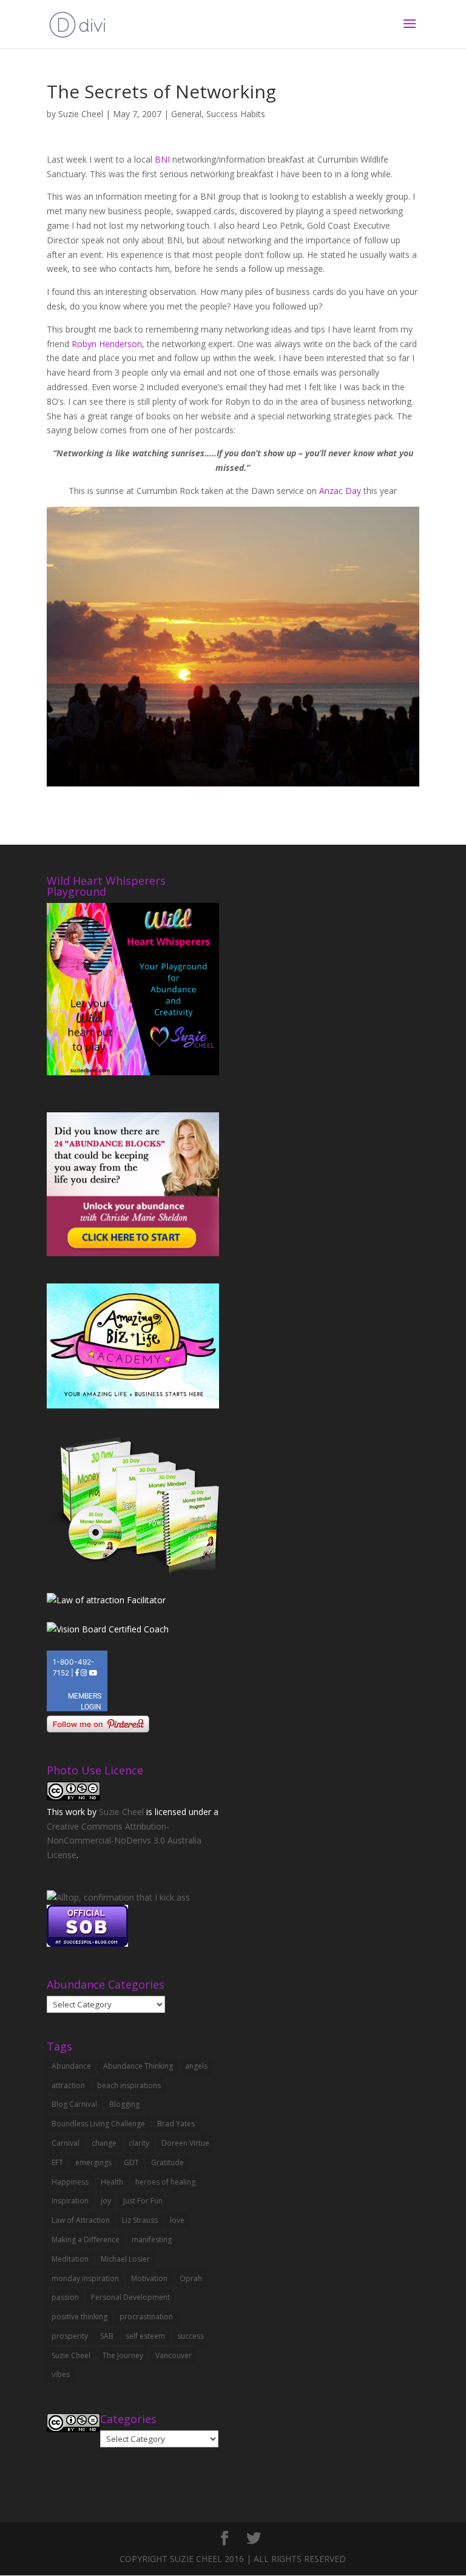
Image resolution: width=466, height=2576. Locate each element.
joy (106, 2201)
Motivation (149, 2278)
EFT (57, 2162)
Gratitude (167, 2162)
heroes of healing (165, 2182)
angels (196, 2066)
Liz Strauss (140, 2220)
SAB (107, 2336)
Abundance (71, 2066)
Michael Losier (125, 2259)
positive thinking (79, 2317)
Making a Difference (86, 2240)
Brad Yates (176, 2124)
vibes (61, 2374)
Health (112, 2182)
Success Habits (236, 114)
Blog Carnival (74, 2104)
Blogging (124, 2104)
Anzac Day (341, 491)
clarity (139, 2143)
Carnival (66, 2143)
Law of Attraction (81, 2220)
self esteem (145, 2336)
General (186, 114)
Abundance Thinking (138, 2066)
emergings (93, 2162)
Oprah (191, 2278)
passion (65, 2297)
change (104, 2143)
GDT (131, 2162)
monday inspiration (85, 2278)
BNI (162, 159)
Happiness (70, 2182)
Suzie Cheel (81, 114)
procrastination (146, 2317)
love (177, 2220)
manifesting (152, 2240)
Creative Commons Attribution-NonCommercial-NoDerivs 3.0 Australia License (124, 1841)
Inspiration (70, 2201)
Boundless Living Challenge (98, 2124)
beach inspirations (129, 2085)
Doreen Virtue (185, 2143)
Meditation (70, 2259)
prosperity (70, 2336)
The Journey (123, 2355)
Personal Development (130, 2297)
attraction (68, 2085)
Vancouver (174, 2355)
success (191, 2336)
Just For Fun (143, 2201)
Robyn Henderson (107, 344)
